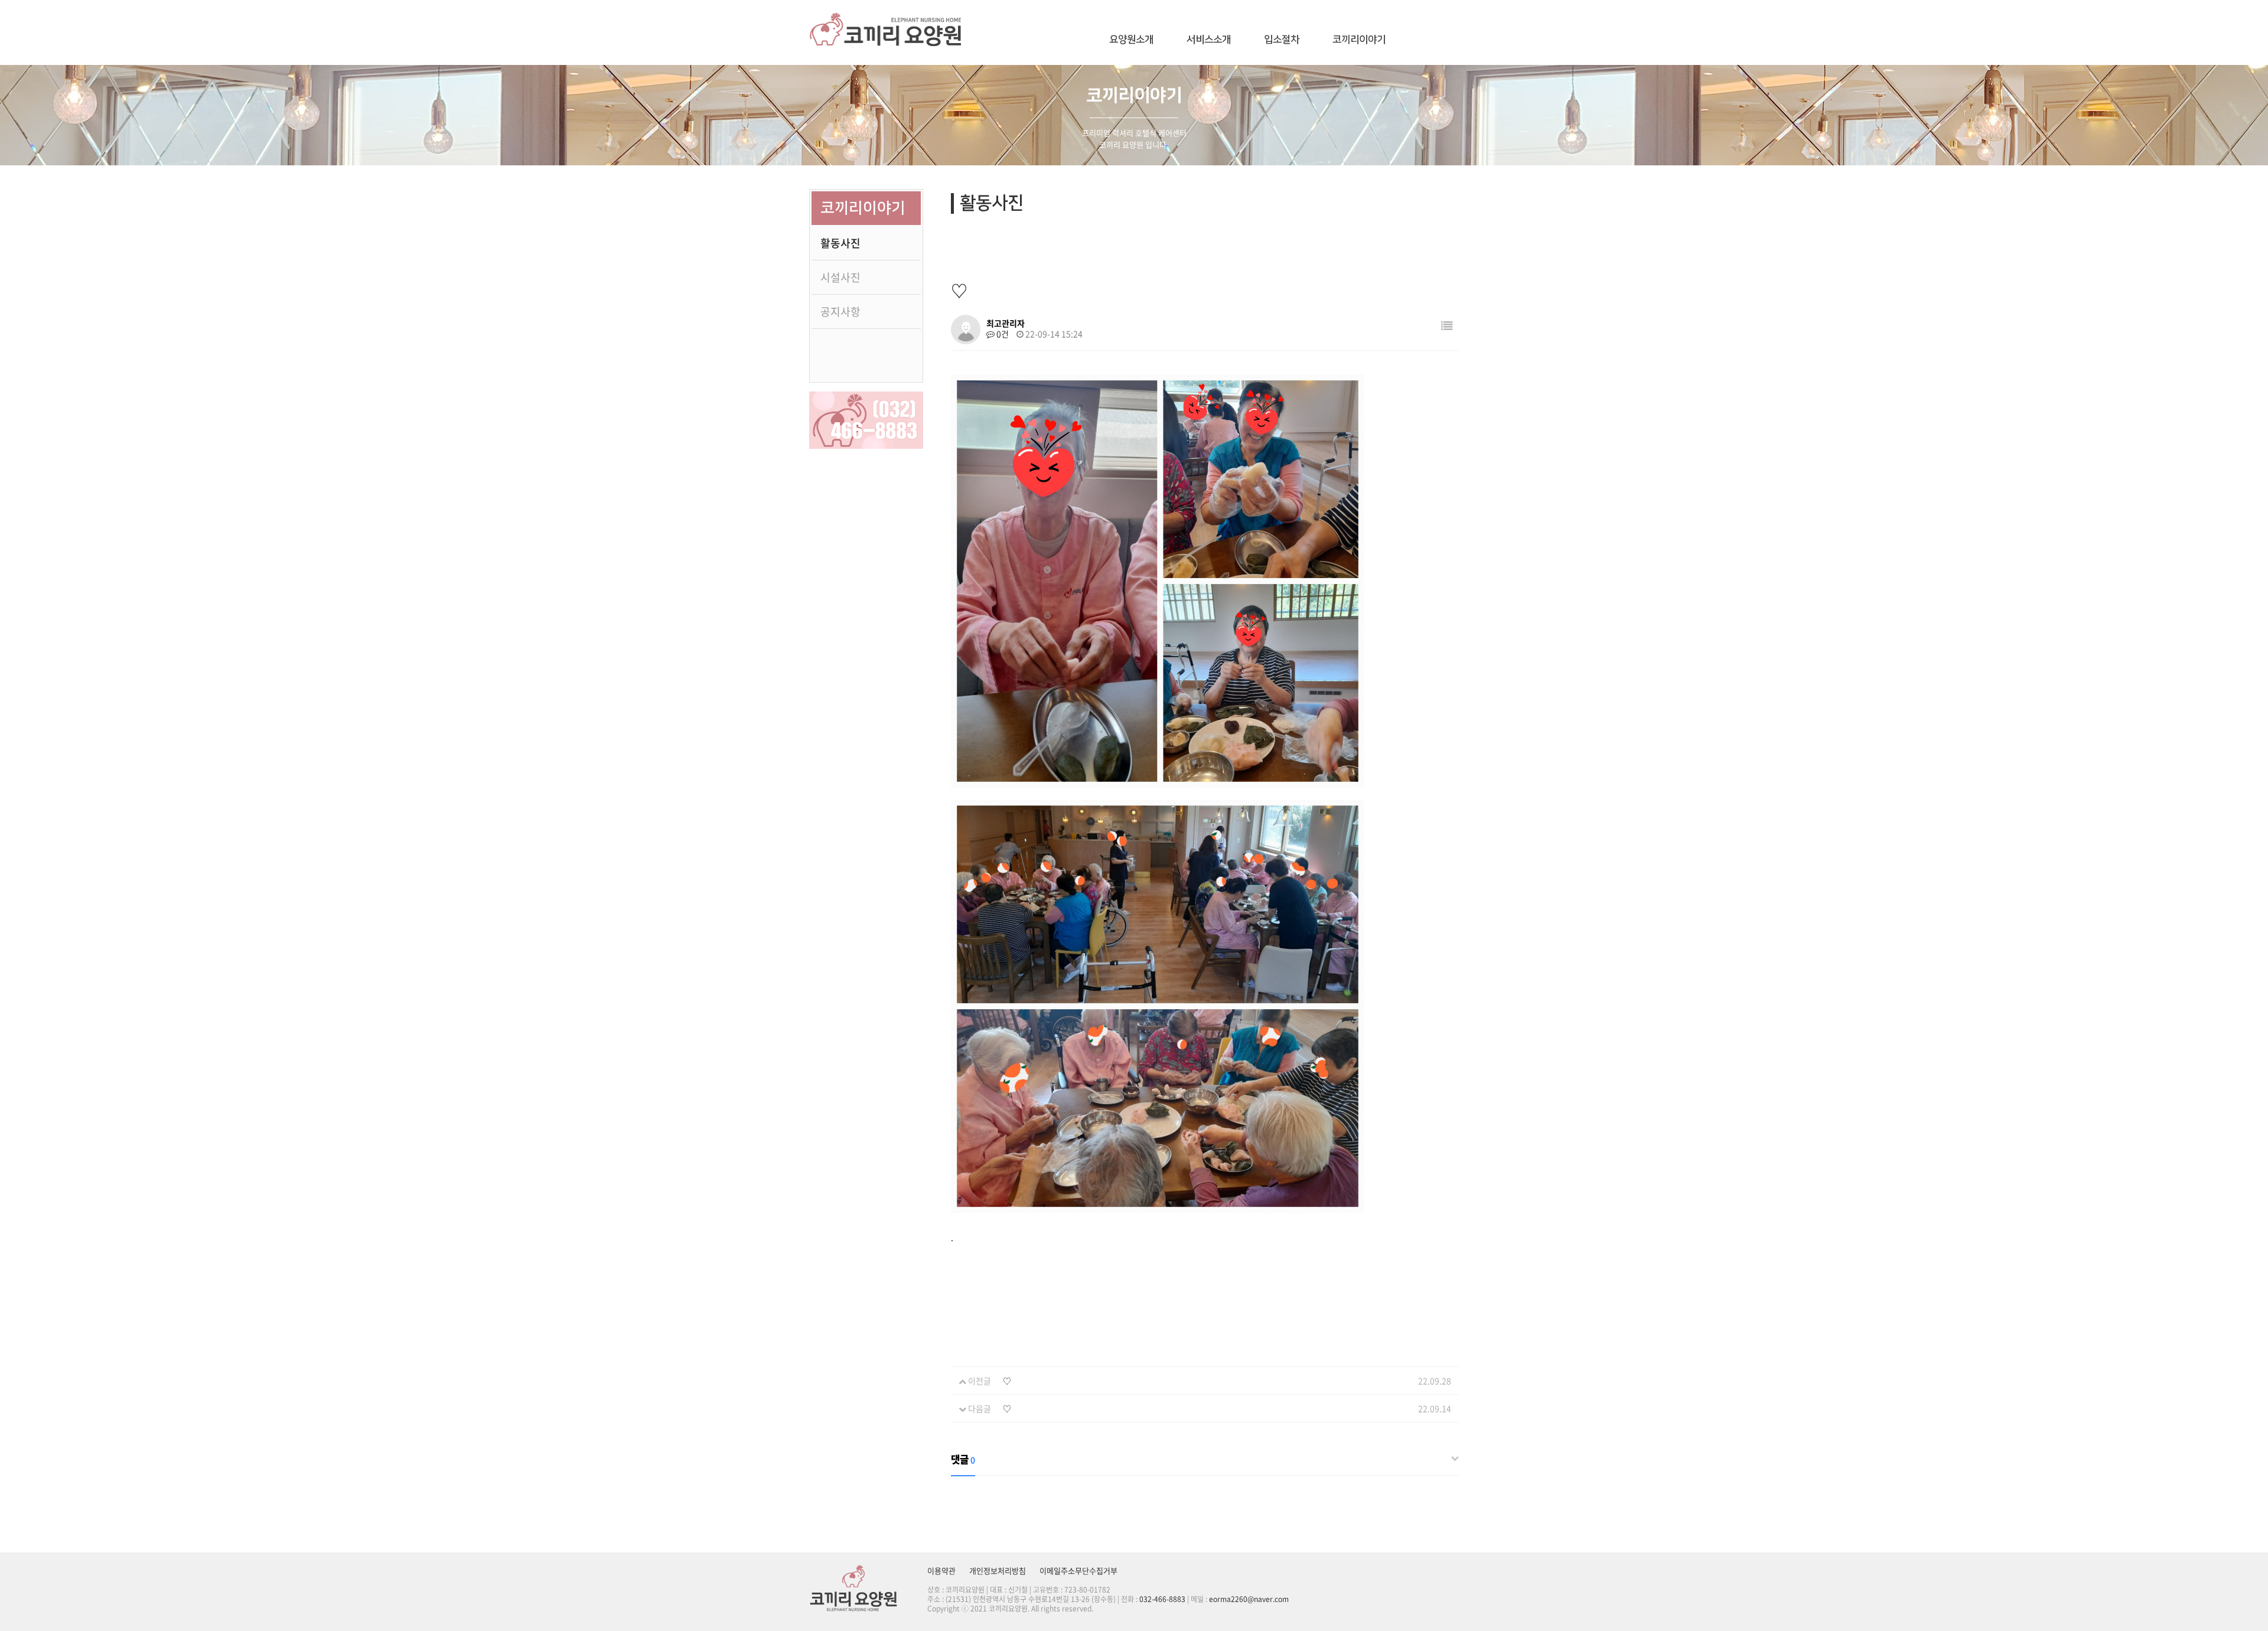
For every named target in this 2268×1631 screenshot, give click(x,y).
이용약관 (941, 1570)
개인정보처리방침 (998, 1570)
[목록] (1447, 325)
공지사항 (840, 311)
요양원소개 (1131, 40)
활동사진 (840, 243)
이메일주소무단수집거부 (1078, 1570)
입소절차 (1282, 40)
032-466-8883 (1162, 1599)
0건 (1002, 334)
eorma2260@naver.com (1249, 1599)
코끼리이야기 (1359, 40)
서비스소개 (1209, 40)
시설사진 (840, 277)
